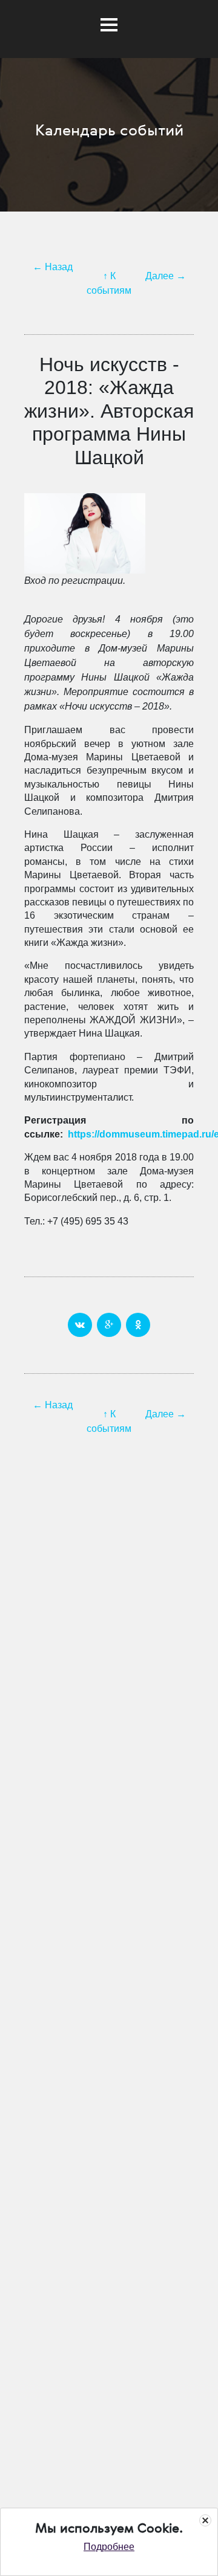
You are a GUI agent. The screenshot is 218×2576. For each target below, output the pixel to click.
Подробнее (109, 2547)
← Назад (53, 267)
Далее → (166, 276)
